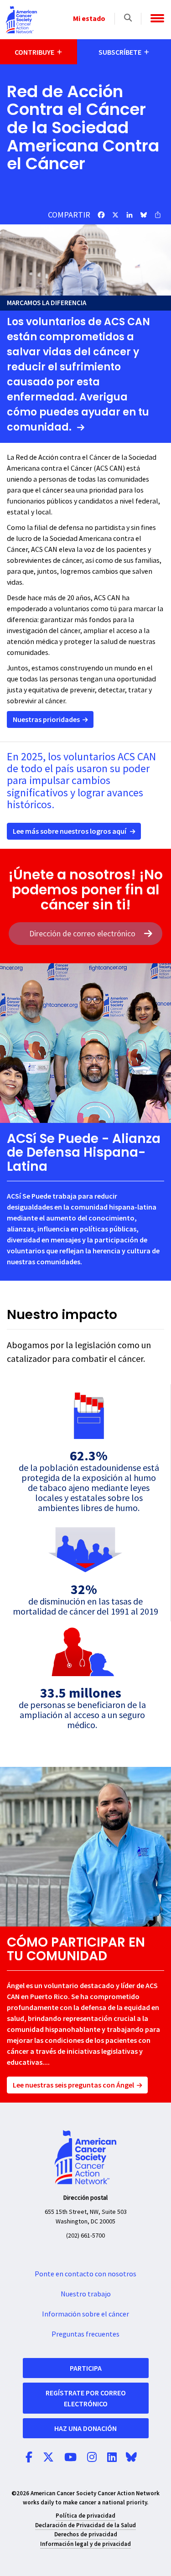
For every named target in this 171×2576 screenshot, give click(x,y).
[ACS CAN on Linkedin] (112, 2458)
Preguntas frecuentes (85, 2334)
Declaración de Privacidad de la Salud (85, 2525)
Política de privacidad (85, 2516)
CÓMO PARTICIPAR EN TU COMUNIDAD (76, 1949)
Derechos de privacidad (86, 2534)
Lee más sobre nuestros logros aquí (70, 831)
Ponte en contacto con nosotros (85, 2274)
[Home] (21, 20)
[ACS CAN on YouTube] (70, 2458)
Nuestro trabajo (86, 2294)
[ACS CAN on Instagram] (92, 2458)
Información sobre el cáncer (85, 2314)
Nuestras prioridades (46, 719)
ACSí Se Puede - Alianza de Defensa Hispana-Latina (84, 1153)
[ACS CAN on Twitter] (48, 2458)
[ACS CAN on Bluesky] (131, 2458)
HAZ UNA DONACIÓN (85, 2428)
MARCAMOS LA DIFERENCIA (47, 303)
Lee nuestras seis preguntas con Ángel (73, 2085)
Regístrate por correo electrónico (86, 2398)
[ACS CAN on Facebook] (29, 2458)
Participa (86, 2368)
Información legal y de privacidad (85, 2544)
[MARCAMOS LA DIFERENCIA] (85, 260)
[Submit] (148, 934)
